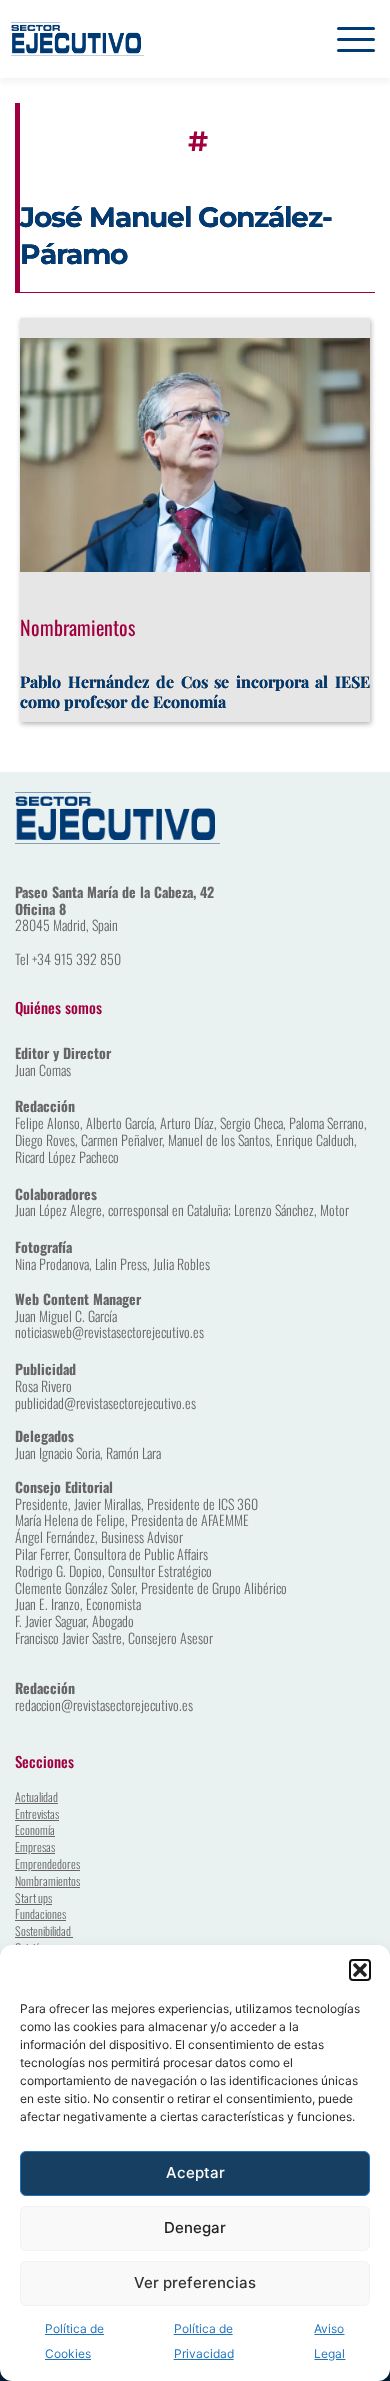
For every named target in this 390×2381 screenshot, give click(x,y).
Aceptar (195, 2172)
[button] (360, 1970)
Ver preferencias (195, 2282)
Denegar (195, 2227)
